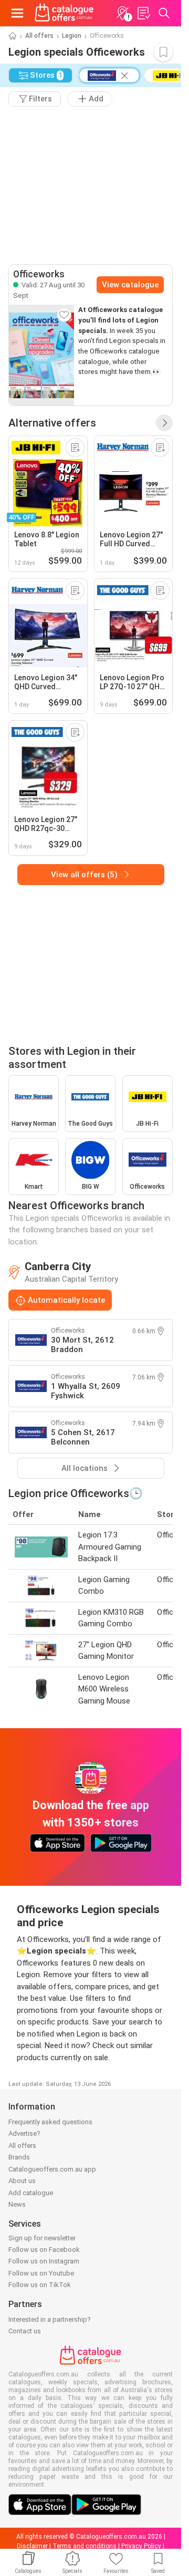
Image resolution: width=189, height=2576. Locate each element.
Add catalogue (31, 2193)
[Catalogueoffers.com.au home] (64, 13)
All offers (39, 36)
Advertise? (24, 2133)
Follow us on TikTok (40, 2285)
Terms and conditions (85, 2546)
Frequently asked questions (50, 2122)
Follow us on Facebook (44, 2250)
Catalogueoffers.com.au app (52, 2169)
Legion (72, 36)
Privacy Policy (141, 2546)
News (17, 2204)
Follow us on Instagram (44, 2261)
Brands (19, 2157)
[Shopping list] (143, 13)
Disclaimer (32, 2546)
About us (22, 2181)
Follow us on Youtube (41, 2273)
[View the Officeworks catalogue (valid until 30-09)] (41, 355)
